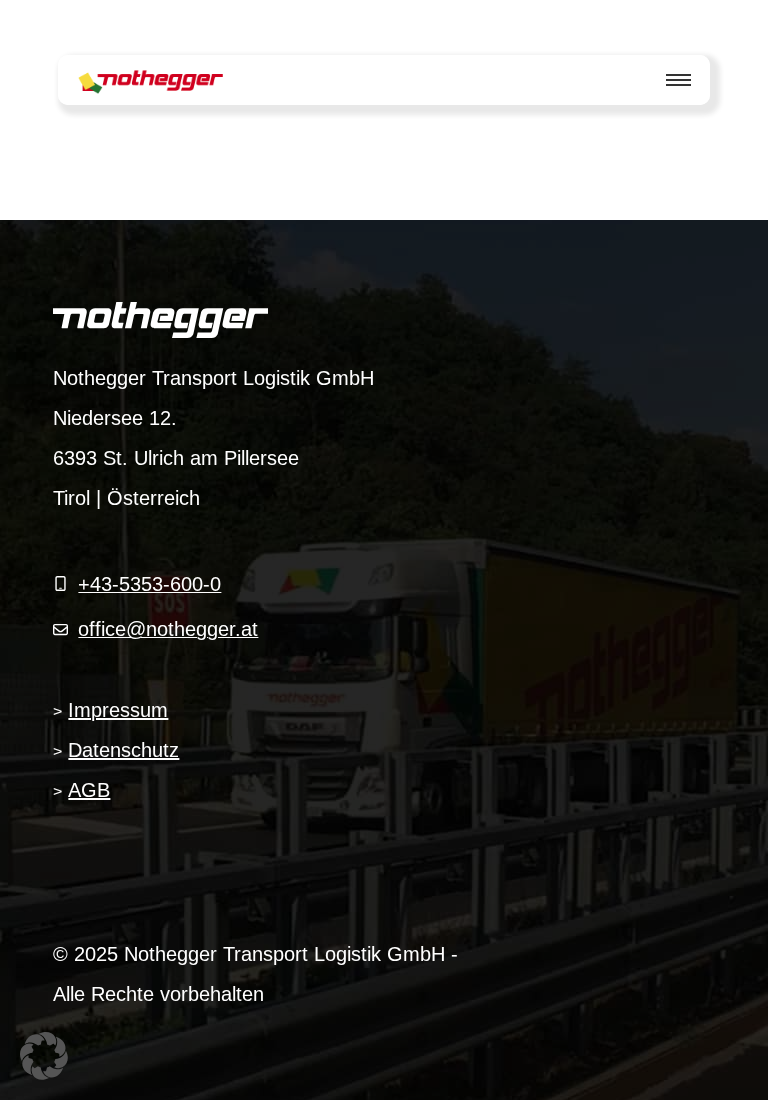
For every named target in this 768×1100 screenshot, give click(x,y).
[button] (44, 1056)
